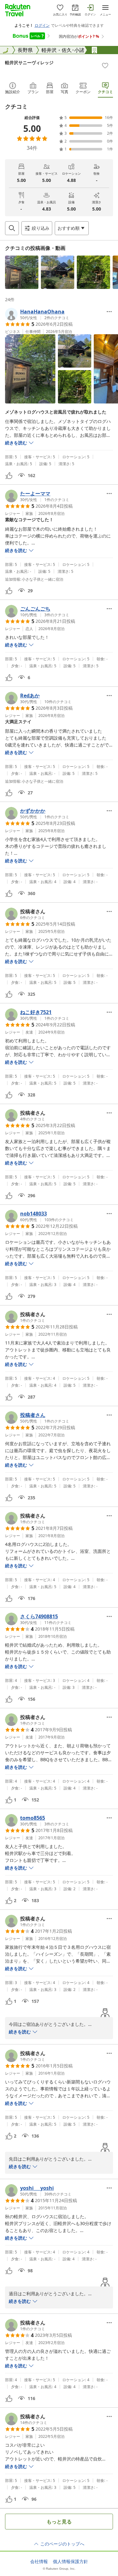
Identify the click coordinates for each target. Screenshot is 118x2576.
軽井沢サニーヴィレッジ (29, 62)
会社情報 (39, 2562)
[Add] (105, 65)
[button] (22, 272)
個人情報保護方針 (70, 2562)
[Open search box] (12, 228)
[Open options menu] (109, 312)
